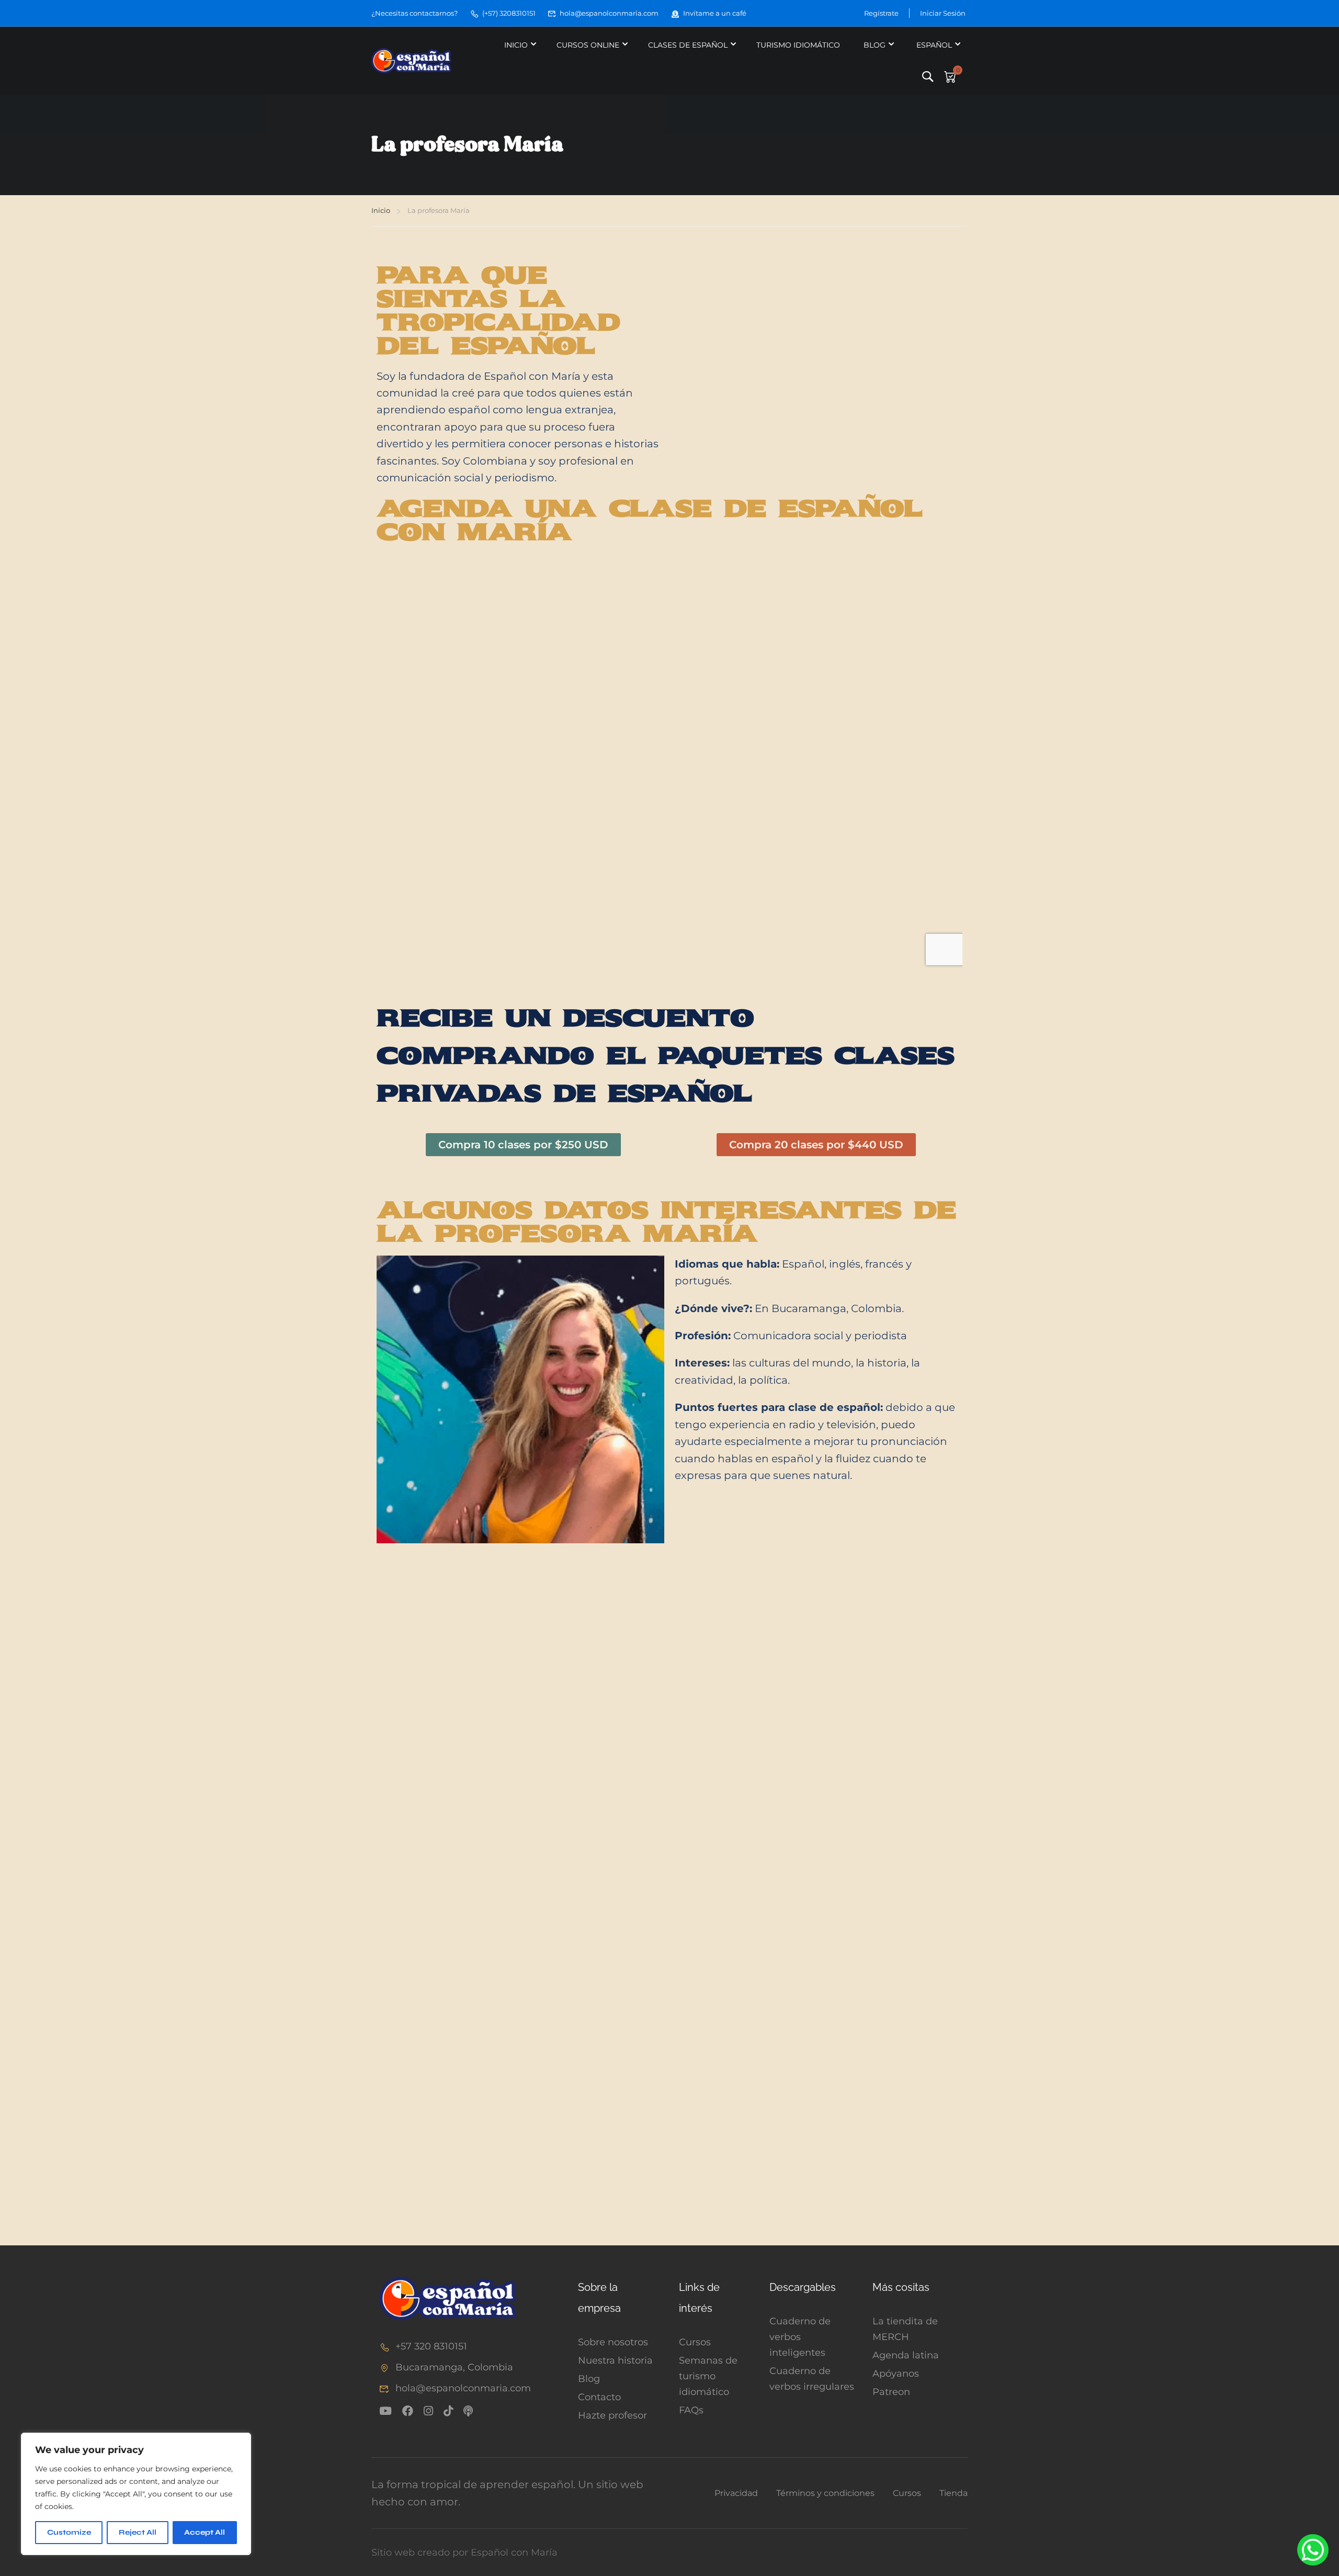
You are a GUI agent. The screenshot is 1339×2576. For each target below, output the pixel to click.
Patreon (891, 2392)
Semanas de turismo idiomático (708, 2376)
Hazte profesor (612, 2415)
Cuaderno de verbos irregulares (812, 2379)
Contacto (599, 2397)
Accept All (205, 2532)
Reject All (138, 2532)
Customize (69, 2532)
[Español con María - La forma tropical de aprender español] (411, 61)
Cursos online (588, 45)
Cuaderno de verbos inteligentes (800, 2337)
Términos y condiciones (825, 2493)
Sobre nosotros (613, 2342)
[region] (136, 2494)
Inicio (516, 45)
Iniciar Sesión (943, 13)
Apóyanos (896, 2374)
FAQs (691, 2410)
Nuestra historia (615, 2360)
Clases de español (688, 45)
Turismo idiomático (798, 45)
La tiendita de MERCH (905, 2329)
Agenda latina (906, 2355)
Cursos (695, 2342)
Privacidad (736, 2493)
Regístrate (881, 13)
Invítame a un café (715, 13)
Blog (875, 45)
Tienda (954, 2493)
